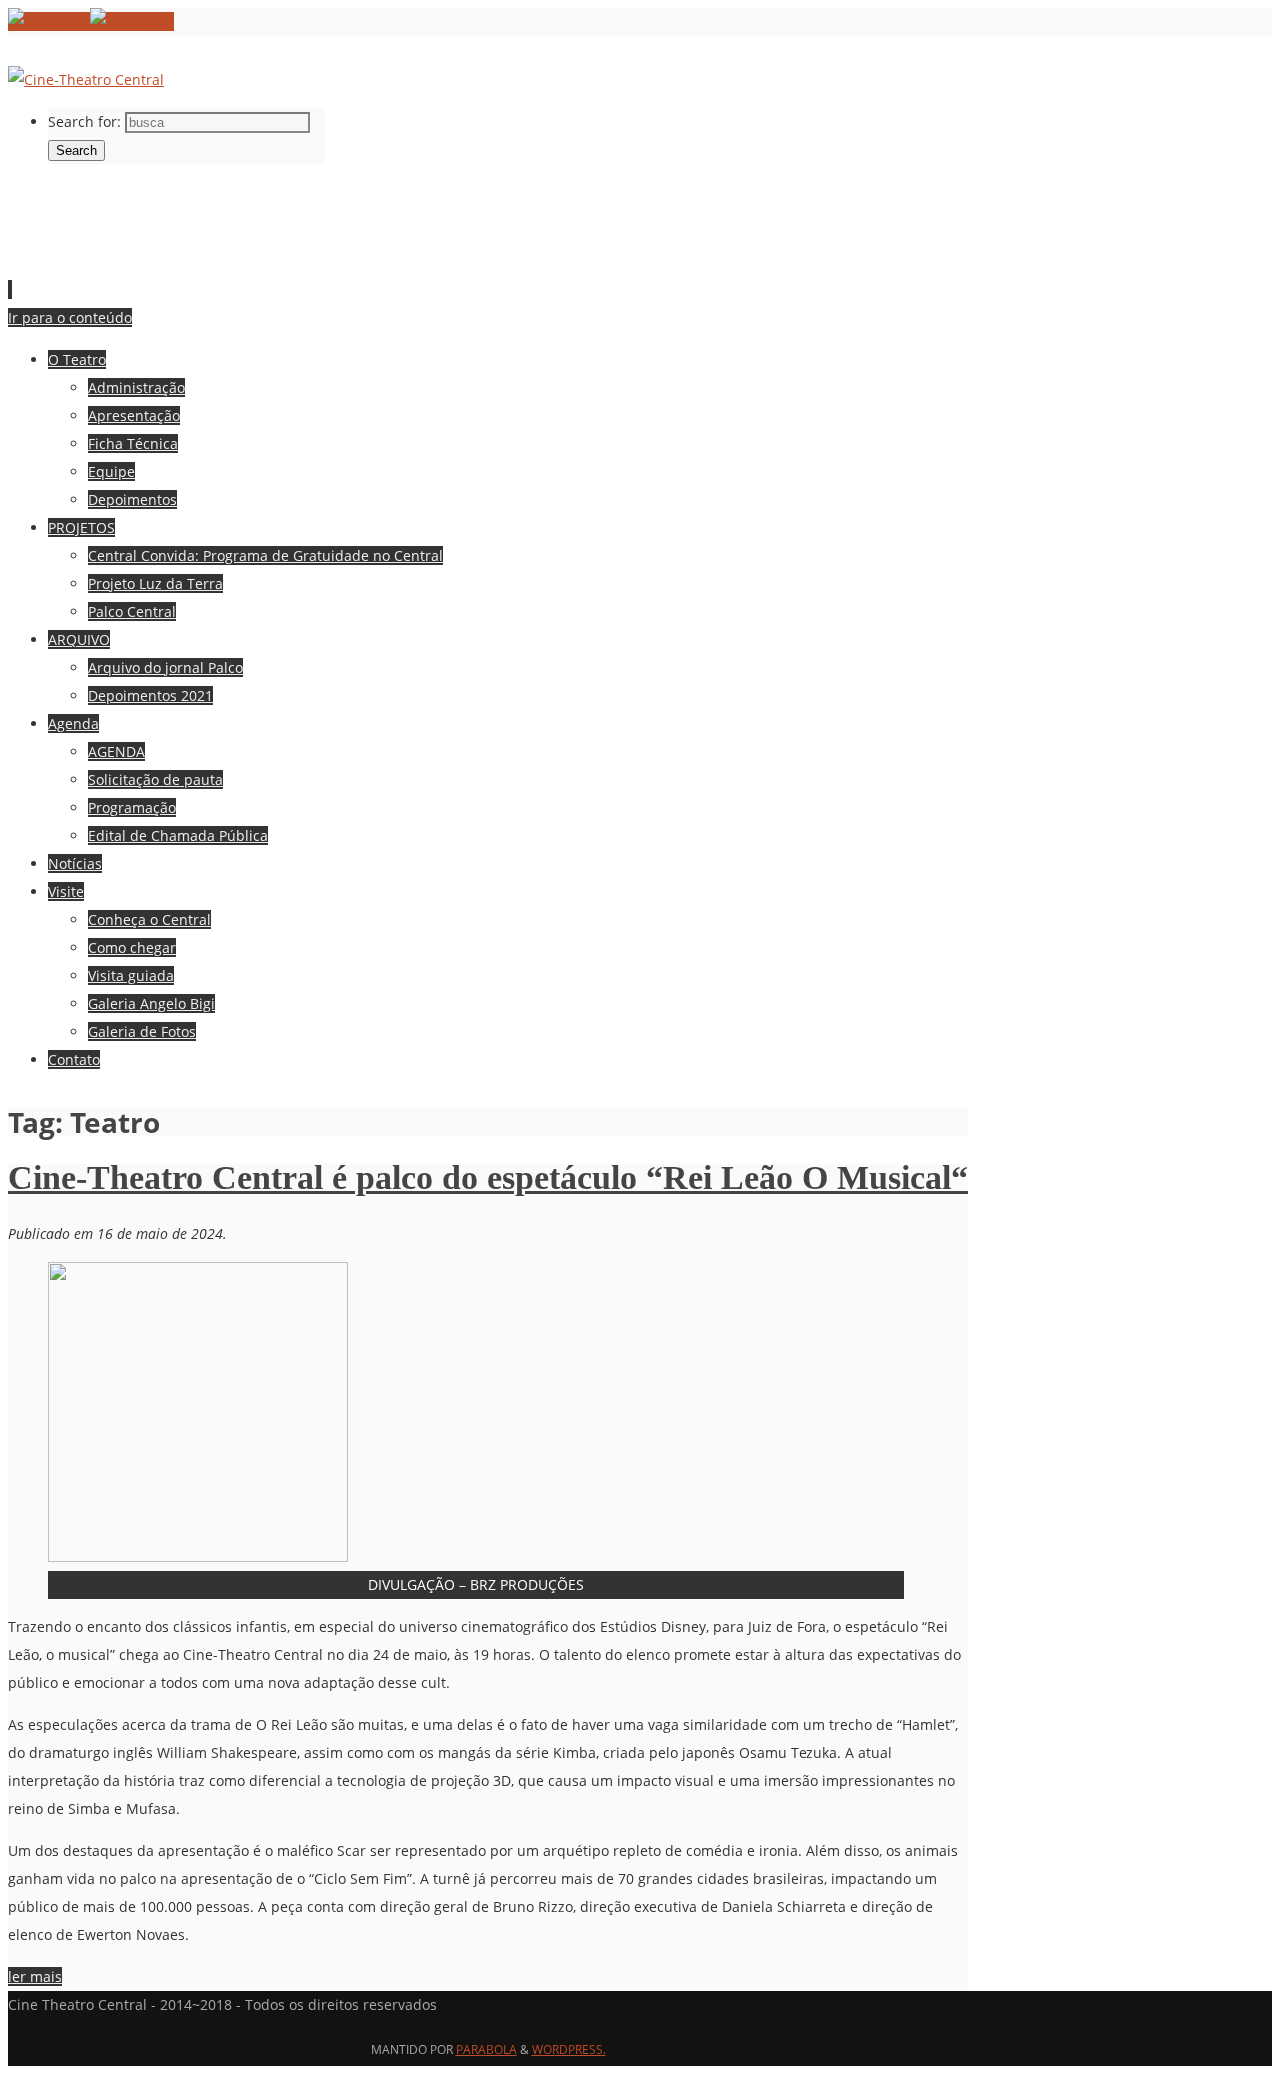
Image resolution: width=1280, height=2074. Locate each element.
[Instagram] (132, 21)
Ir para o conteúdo (70, 317)
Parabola (486, 2049)
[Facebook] (49, 21)
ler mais (35, 1976)
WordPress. (569, 2049)
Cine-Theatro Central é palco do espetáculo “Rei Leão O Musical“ (488, 1177)
